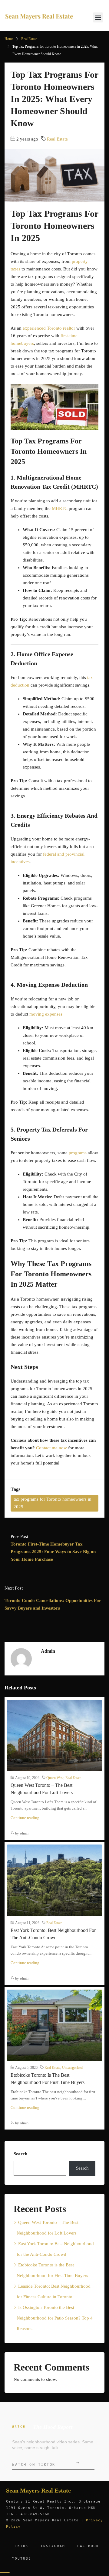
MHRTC (60, 508)
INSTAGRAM (53, 2546)
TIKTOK (20, 2546)
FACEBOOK (88, 2546)
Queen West (55, 1778)
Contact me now (51, 1448)
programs (78, 1153)
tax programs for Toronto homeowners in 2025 (53, 1503)
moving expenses (46, 1014)
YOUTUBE (22, 2559)
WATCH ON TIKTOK (46, 2463)
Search (20, 2154)
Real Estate (29, 39)
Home (9, 39)
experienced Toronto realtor (49, 328)
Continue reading (25, 1818)
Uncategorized (72, 2068)
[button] (98, 17)
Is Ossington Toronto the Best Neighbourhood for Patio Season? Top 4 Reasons (55, 2318)
